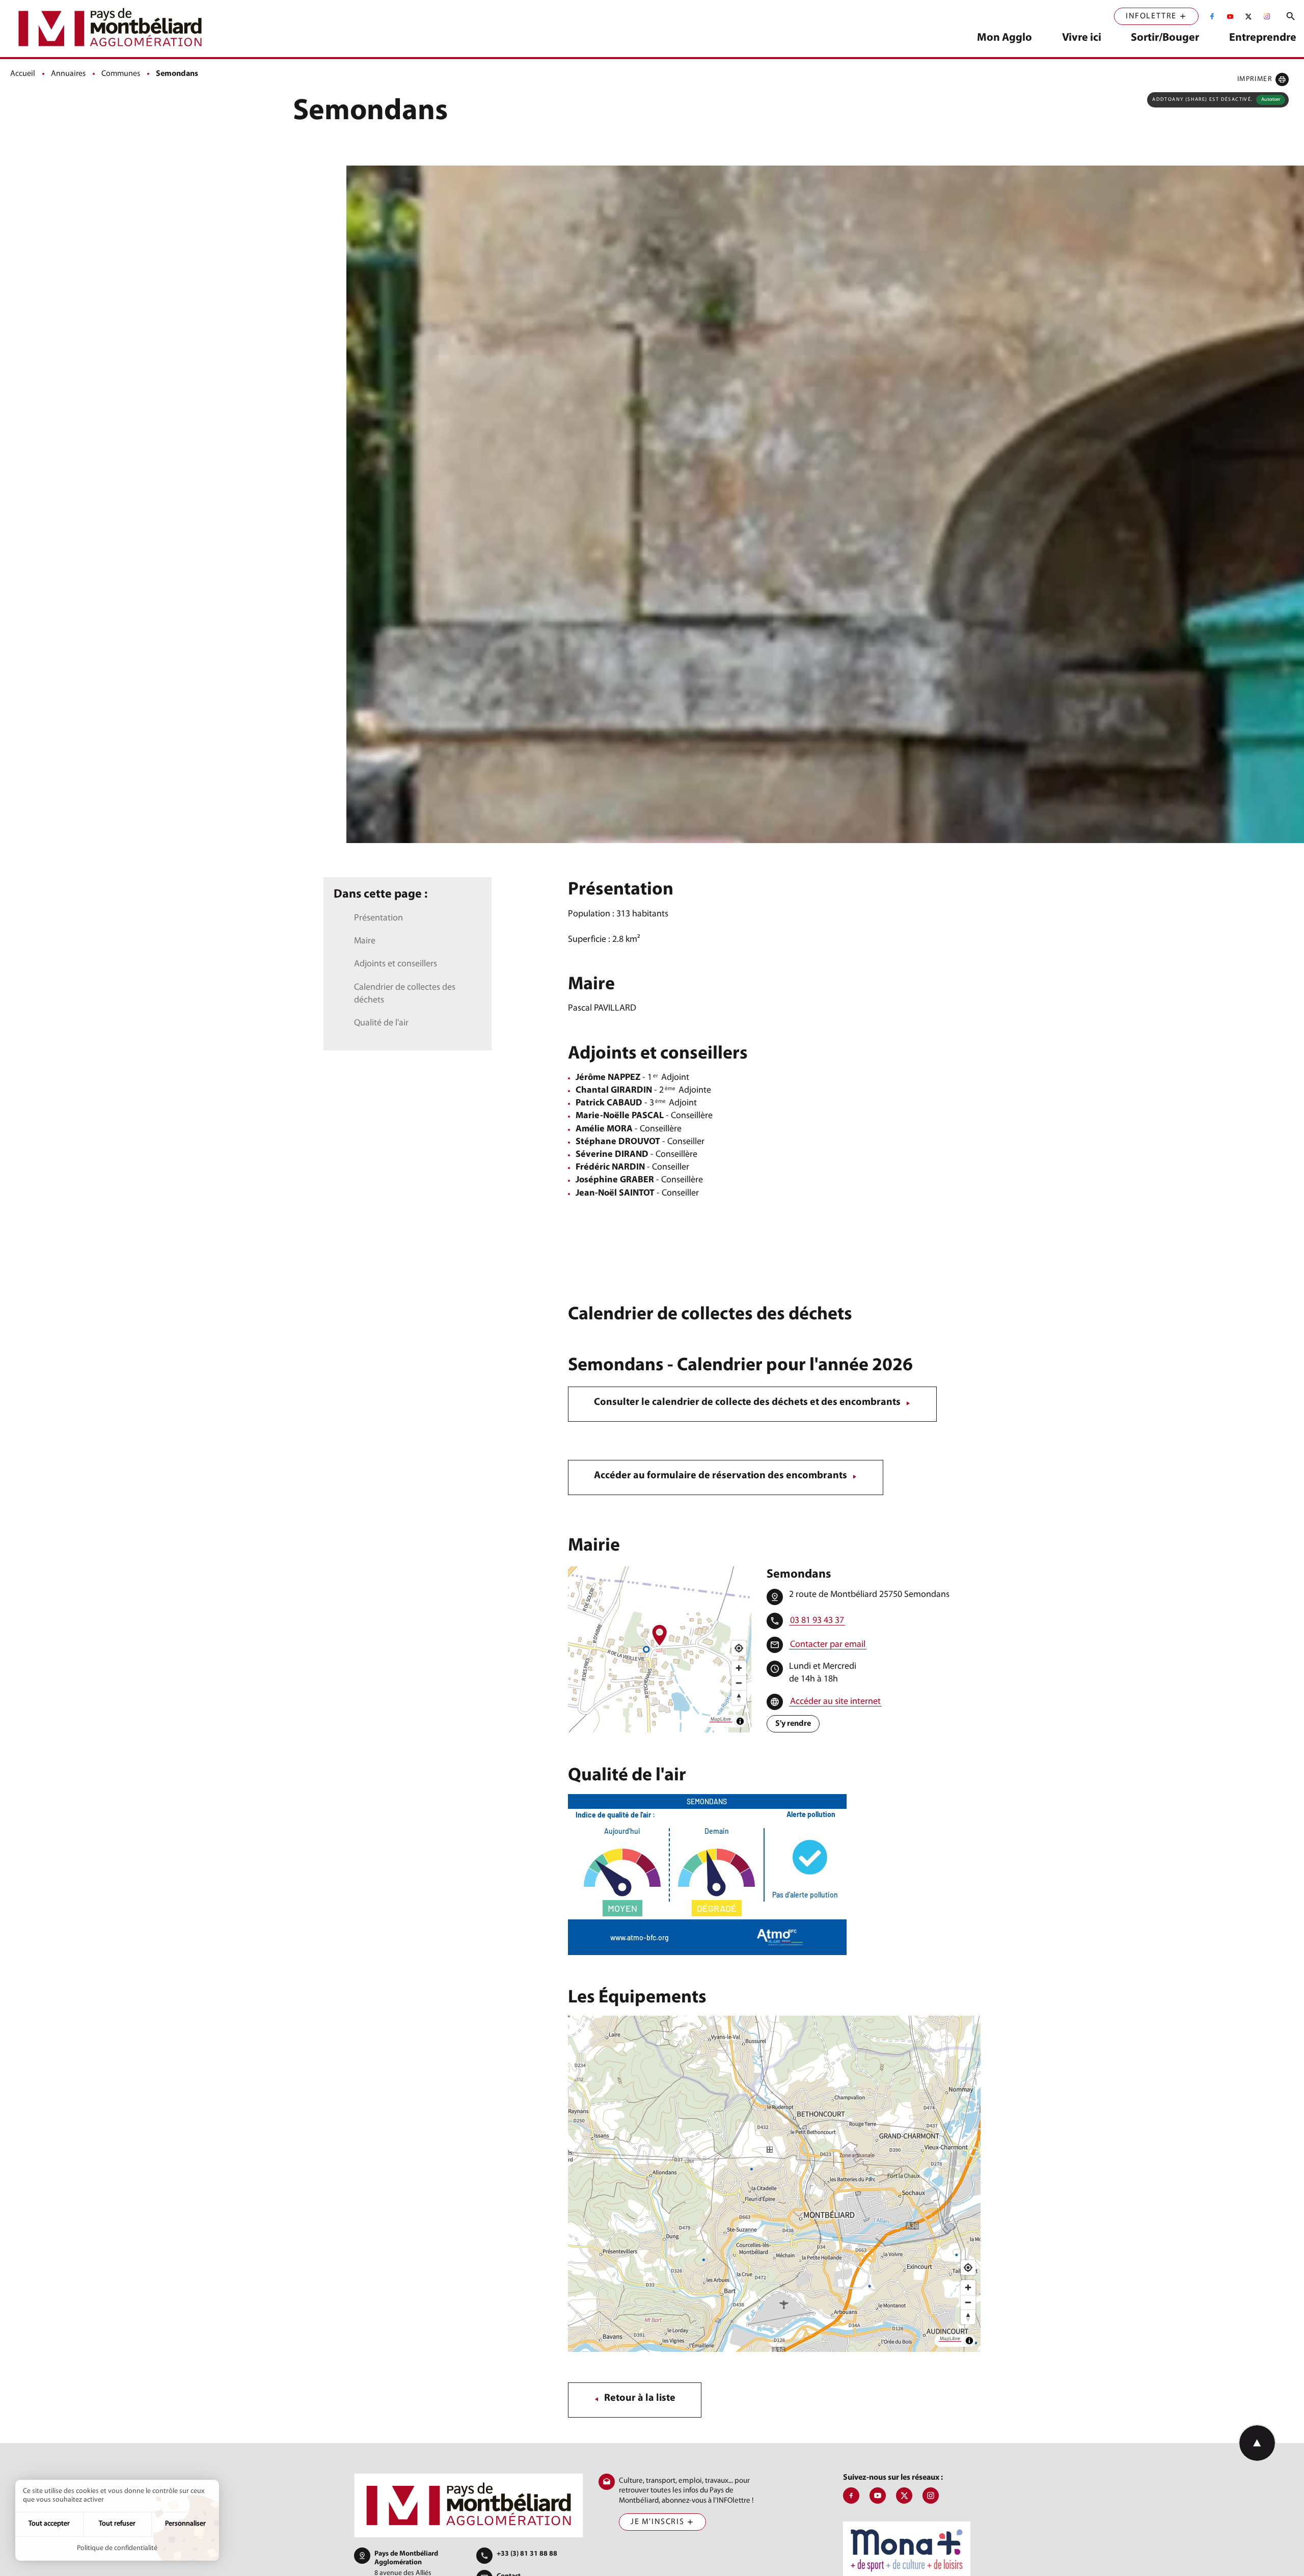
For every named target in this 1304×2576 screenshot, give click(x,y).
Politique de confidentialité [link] (117, 2548)
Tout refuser (117, 2524)
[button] (1263, 79)
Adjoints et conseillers (396, 964)
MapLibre (721, 1719)
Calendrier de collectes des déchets (405, 994)
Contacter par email (828, 1645)
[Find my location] (739, 1648)
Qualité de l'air (381, 1023)
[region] (660, 1649)
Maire (365, 941)
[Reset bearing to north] (739, 1698)
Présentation (378, 918)
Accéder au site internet (835, 1702)
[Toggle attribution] (740, 1721)
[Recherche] (1291, 16)
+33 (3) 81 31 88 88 (527, 2554)
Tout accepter (49, 2524)
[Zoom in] (739, 1668)
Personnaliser (185, 2524)
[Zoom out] (739, 1683)
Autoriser (1271, 100)
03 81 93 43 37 (817, 1621)
